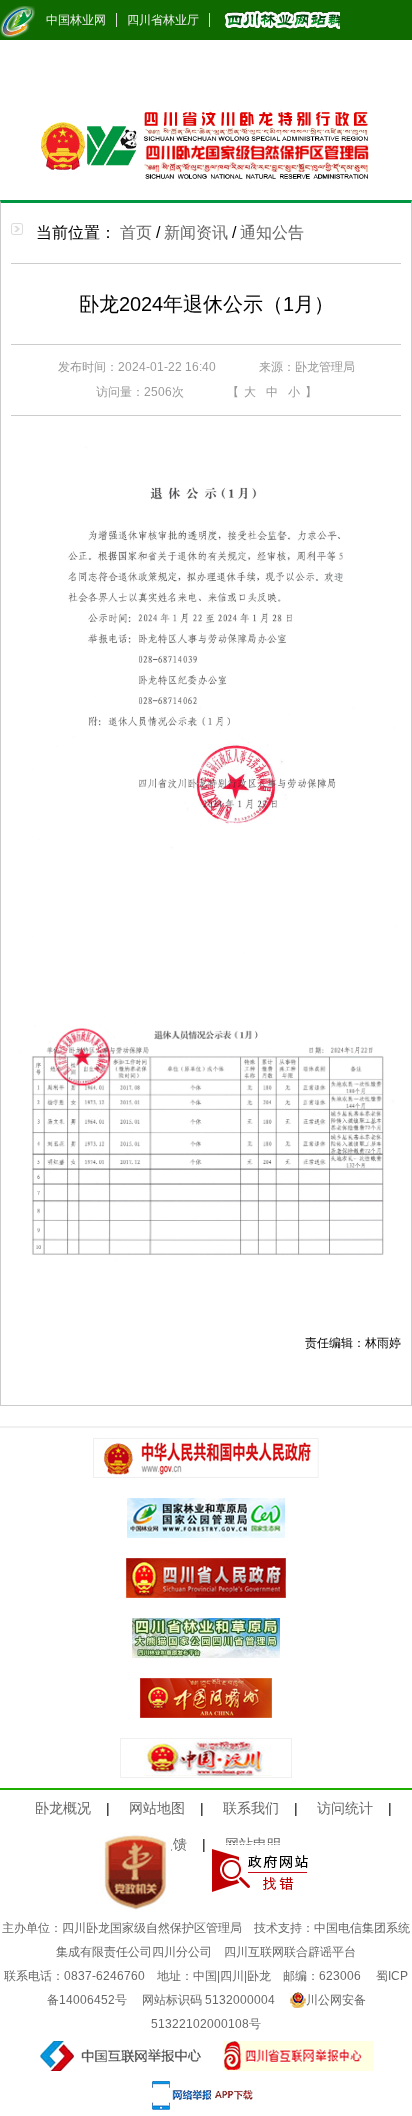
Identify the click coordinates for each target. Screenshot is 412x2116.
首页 (136, 232)
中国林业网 (76, 20)
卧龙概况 (63, 1808)
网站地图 (157, 1808)
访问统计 (345, 1808)
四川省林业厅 (163, 20)
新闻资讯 (196, 232)
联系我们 (251, 1808)
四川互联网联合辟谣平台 (290, 1952)
